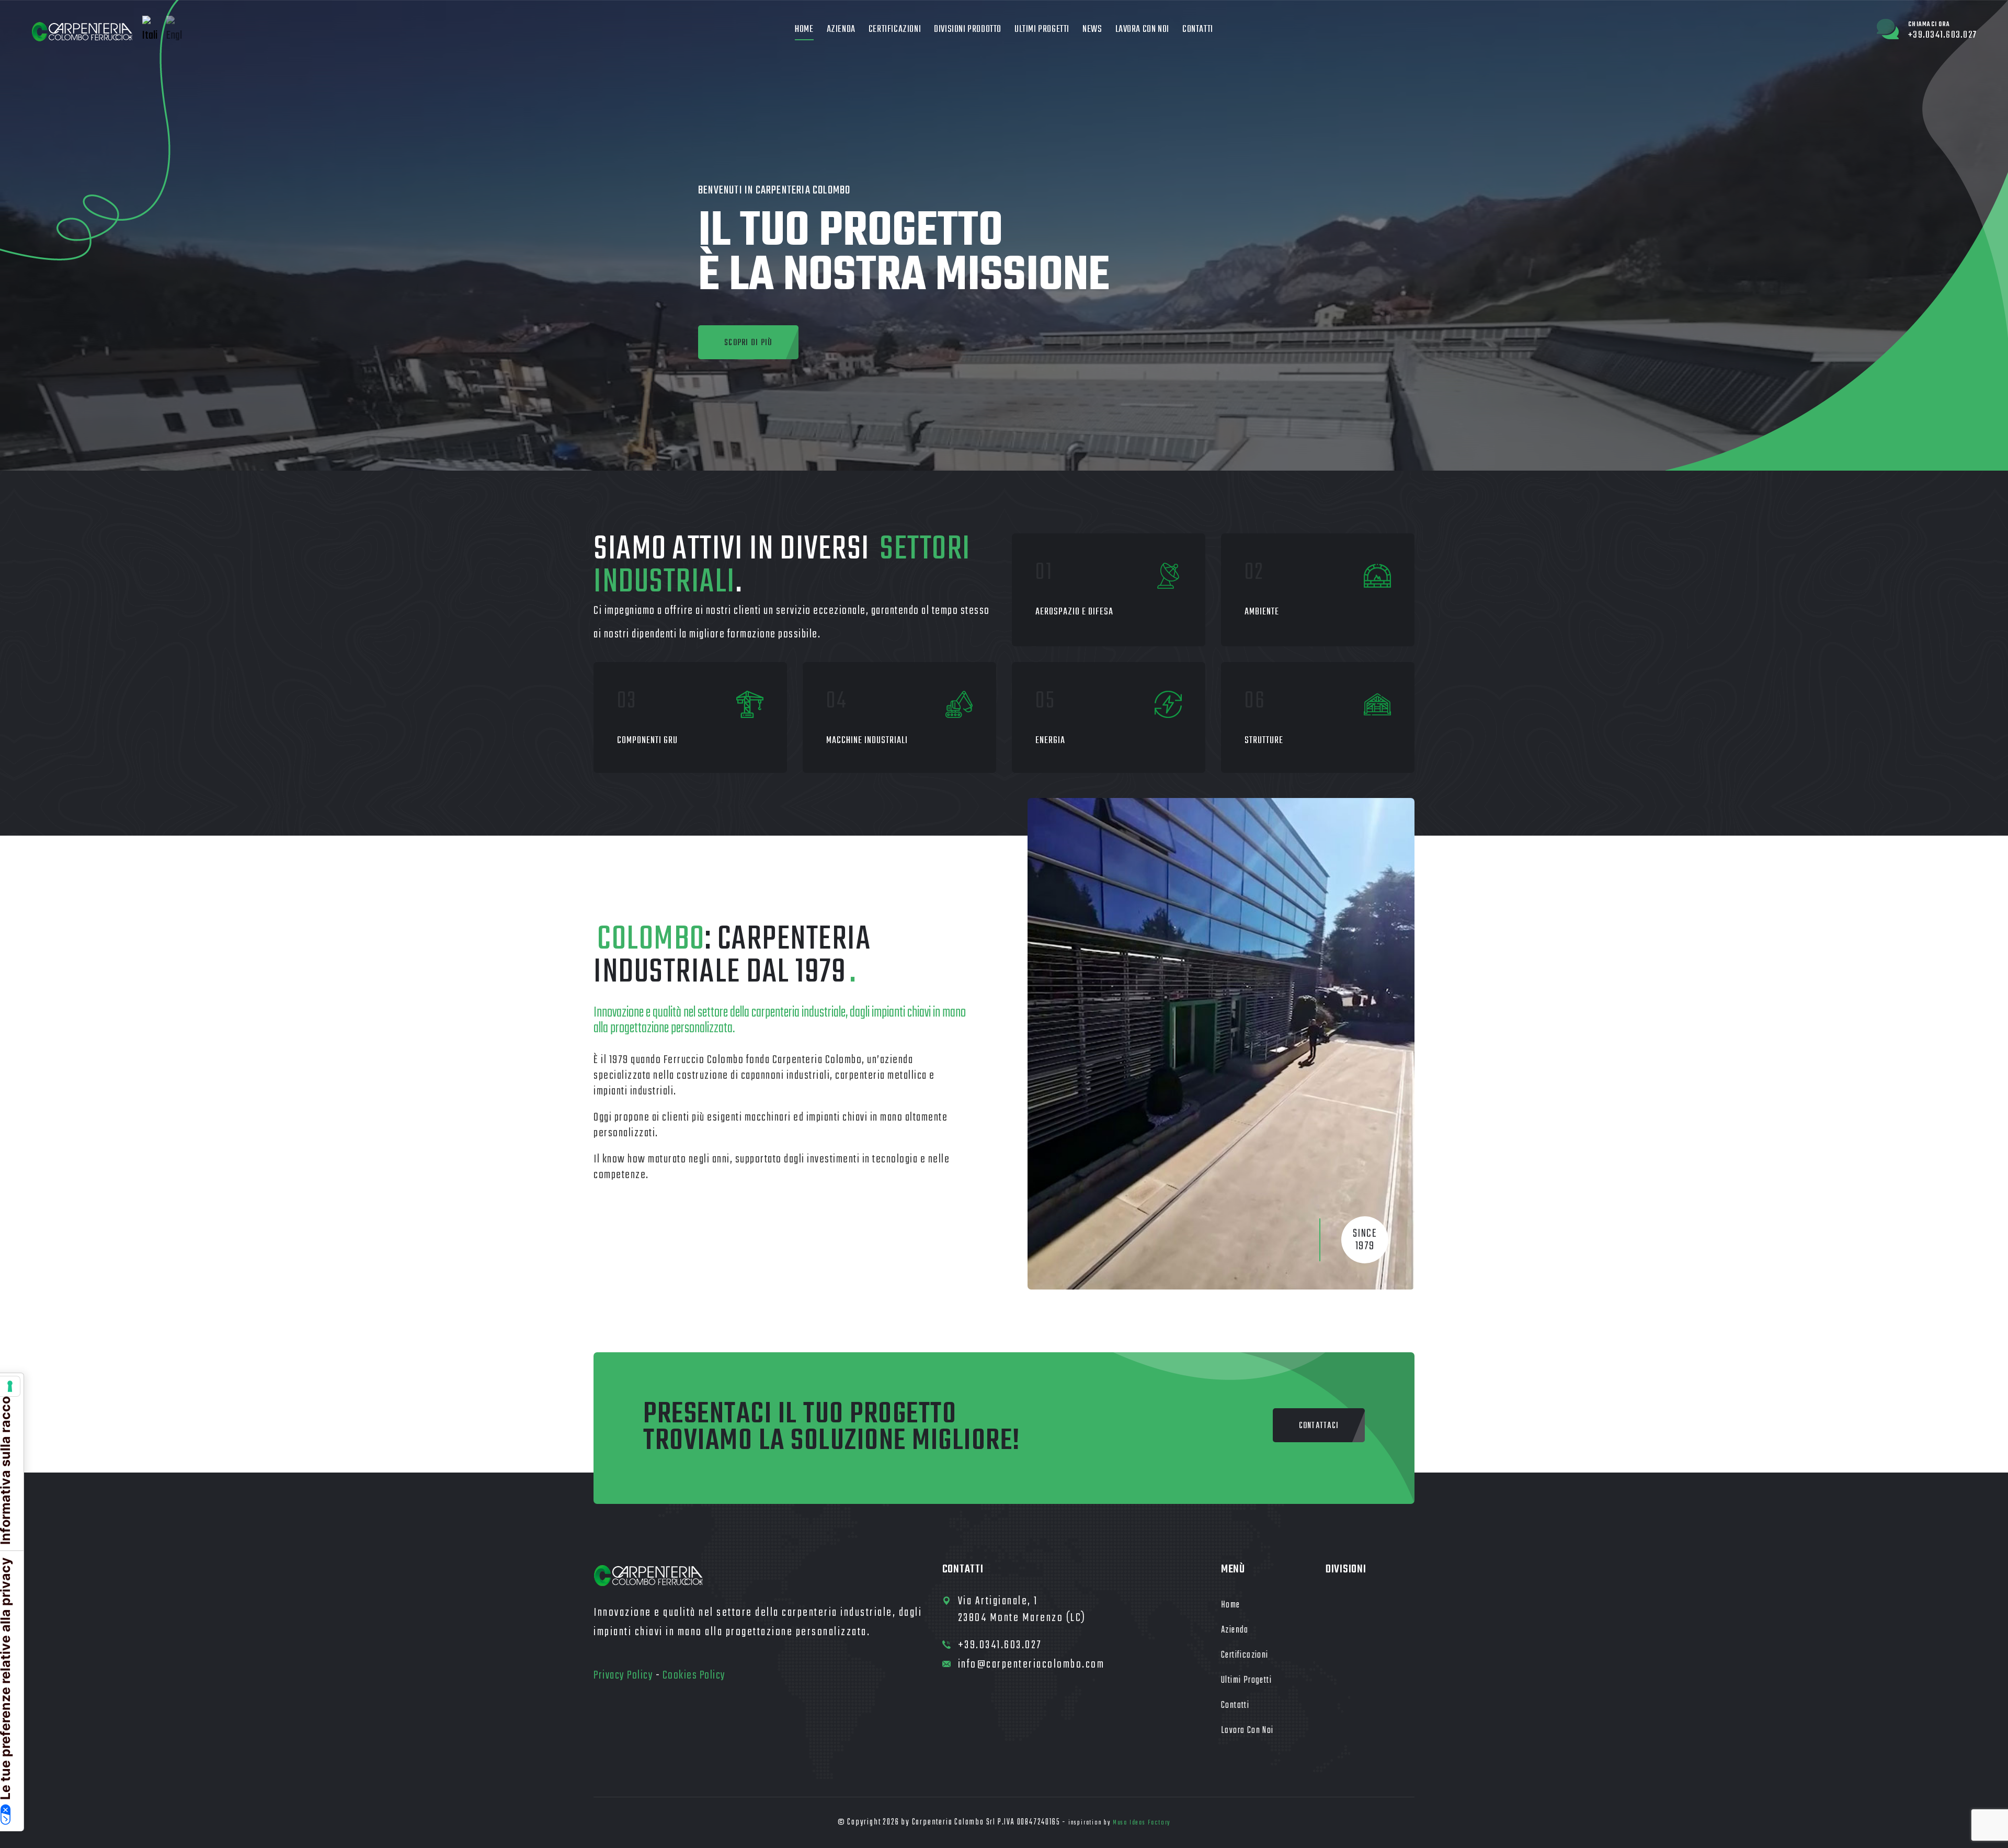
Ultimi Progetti (1042, 30)
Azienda (841, 30)
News (1092, 30)
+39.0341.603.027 (1000, 1645)
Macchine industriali (867, 741)
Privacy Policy (623, 1675)
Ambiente (1262, 612)
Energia (1050, 741)
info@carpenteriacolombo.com (1031, 1664)
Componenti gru (647, 741)
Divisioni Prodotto (968, 30)
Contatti (1198, 30)
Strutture (1264, 741)
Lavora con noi (1142, 30)
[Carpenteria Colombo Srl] (83, 32)
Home (804, 30)
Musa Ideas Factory (1142, 1823)
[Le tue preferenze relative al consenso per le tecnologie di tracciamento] (10, 1386)
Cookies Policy (694, 1675)
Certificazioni (895, 30)
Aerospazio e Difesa (1074, 612)
